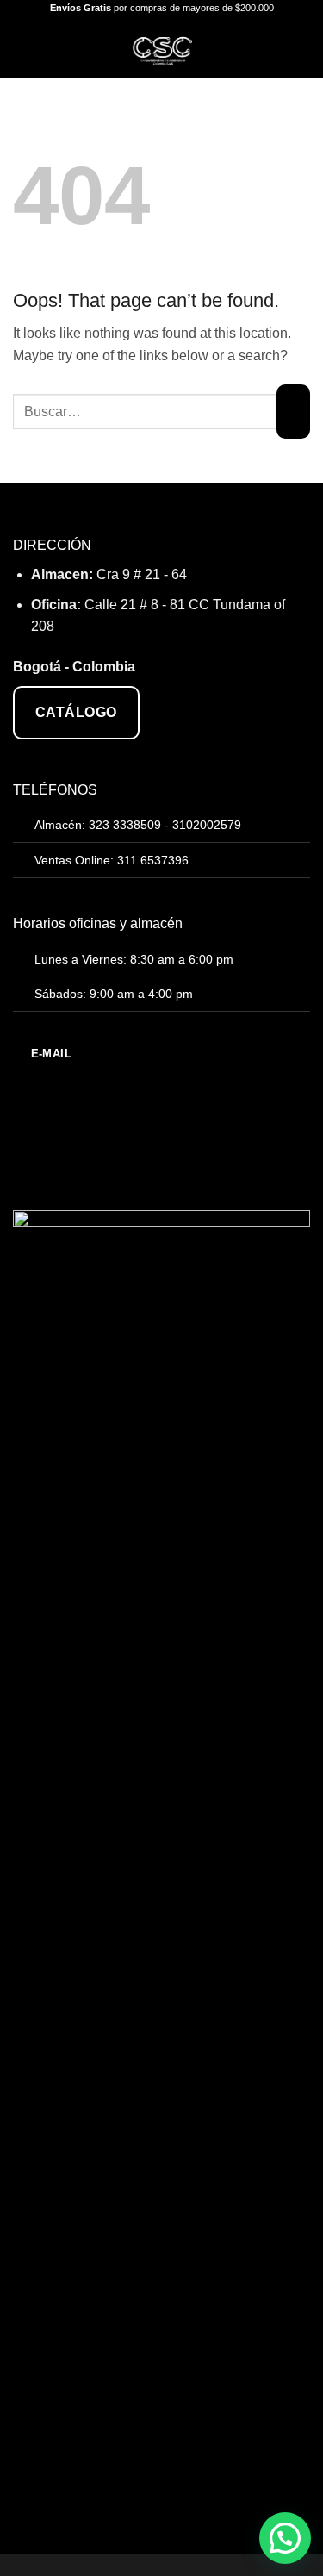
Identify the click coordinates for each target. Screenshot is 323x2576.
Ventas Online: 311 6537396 (112, 860)
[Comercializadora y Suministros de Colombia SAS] (161, 47)
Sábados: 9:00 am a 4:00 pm (114, 994)
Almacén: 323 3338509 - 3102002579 (138, 825)
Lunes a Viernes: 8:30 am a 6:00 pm (134, 959)
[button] (23, 47)
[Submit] (293, 412)
